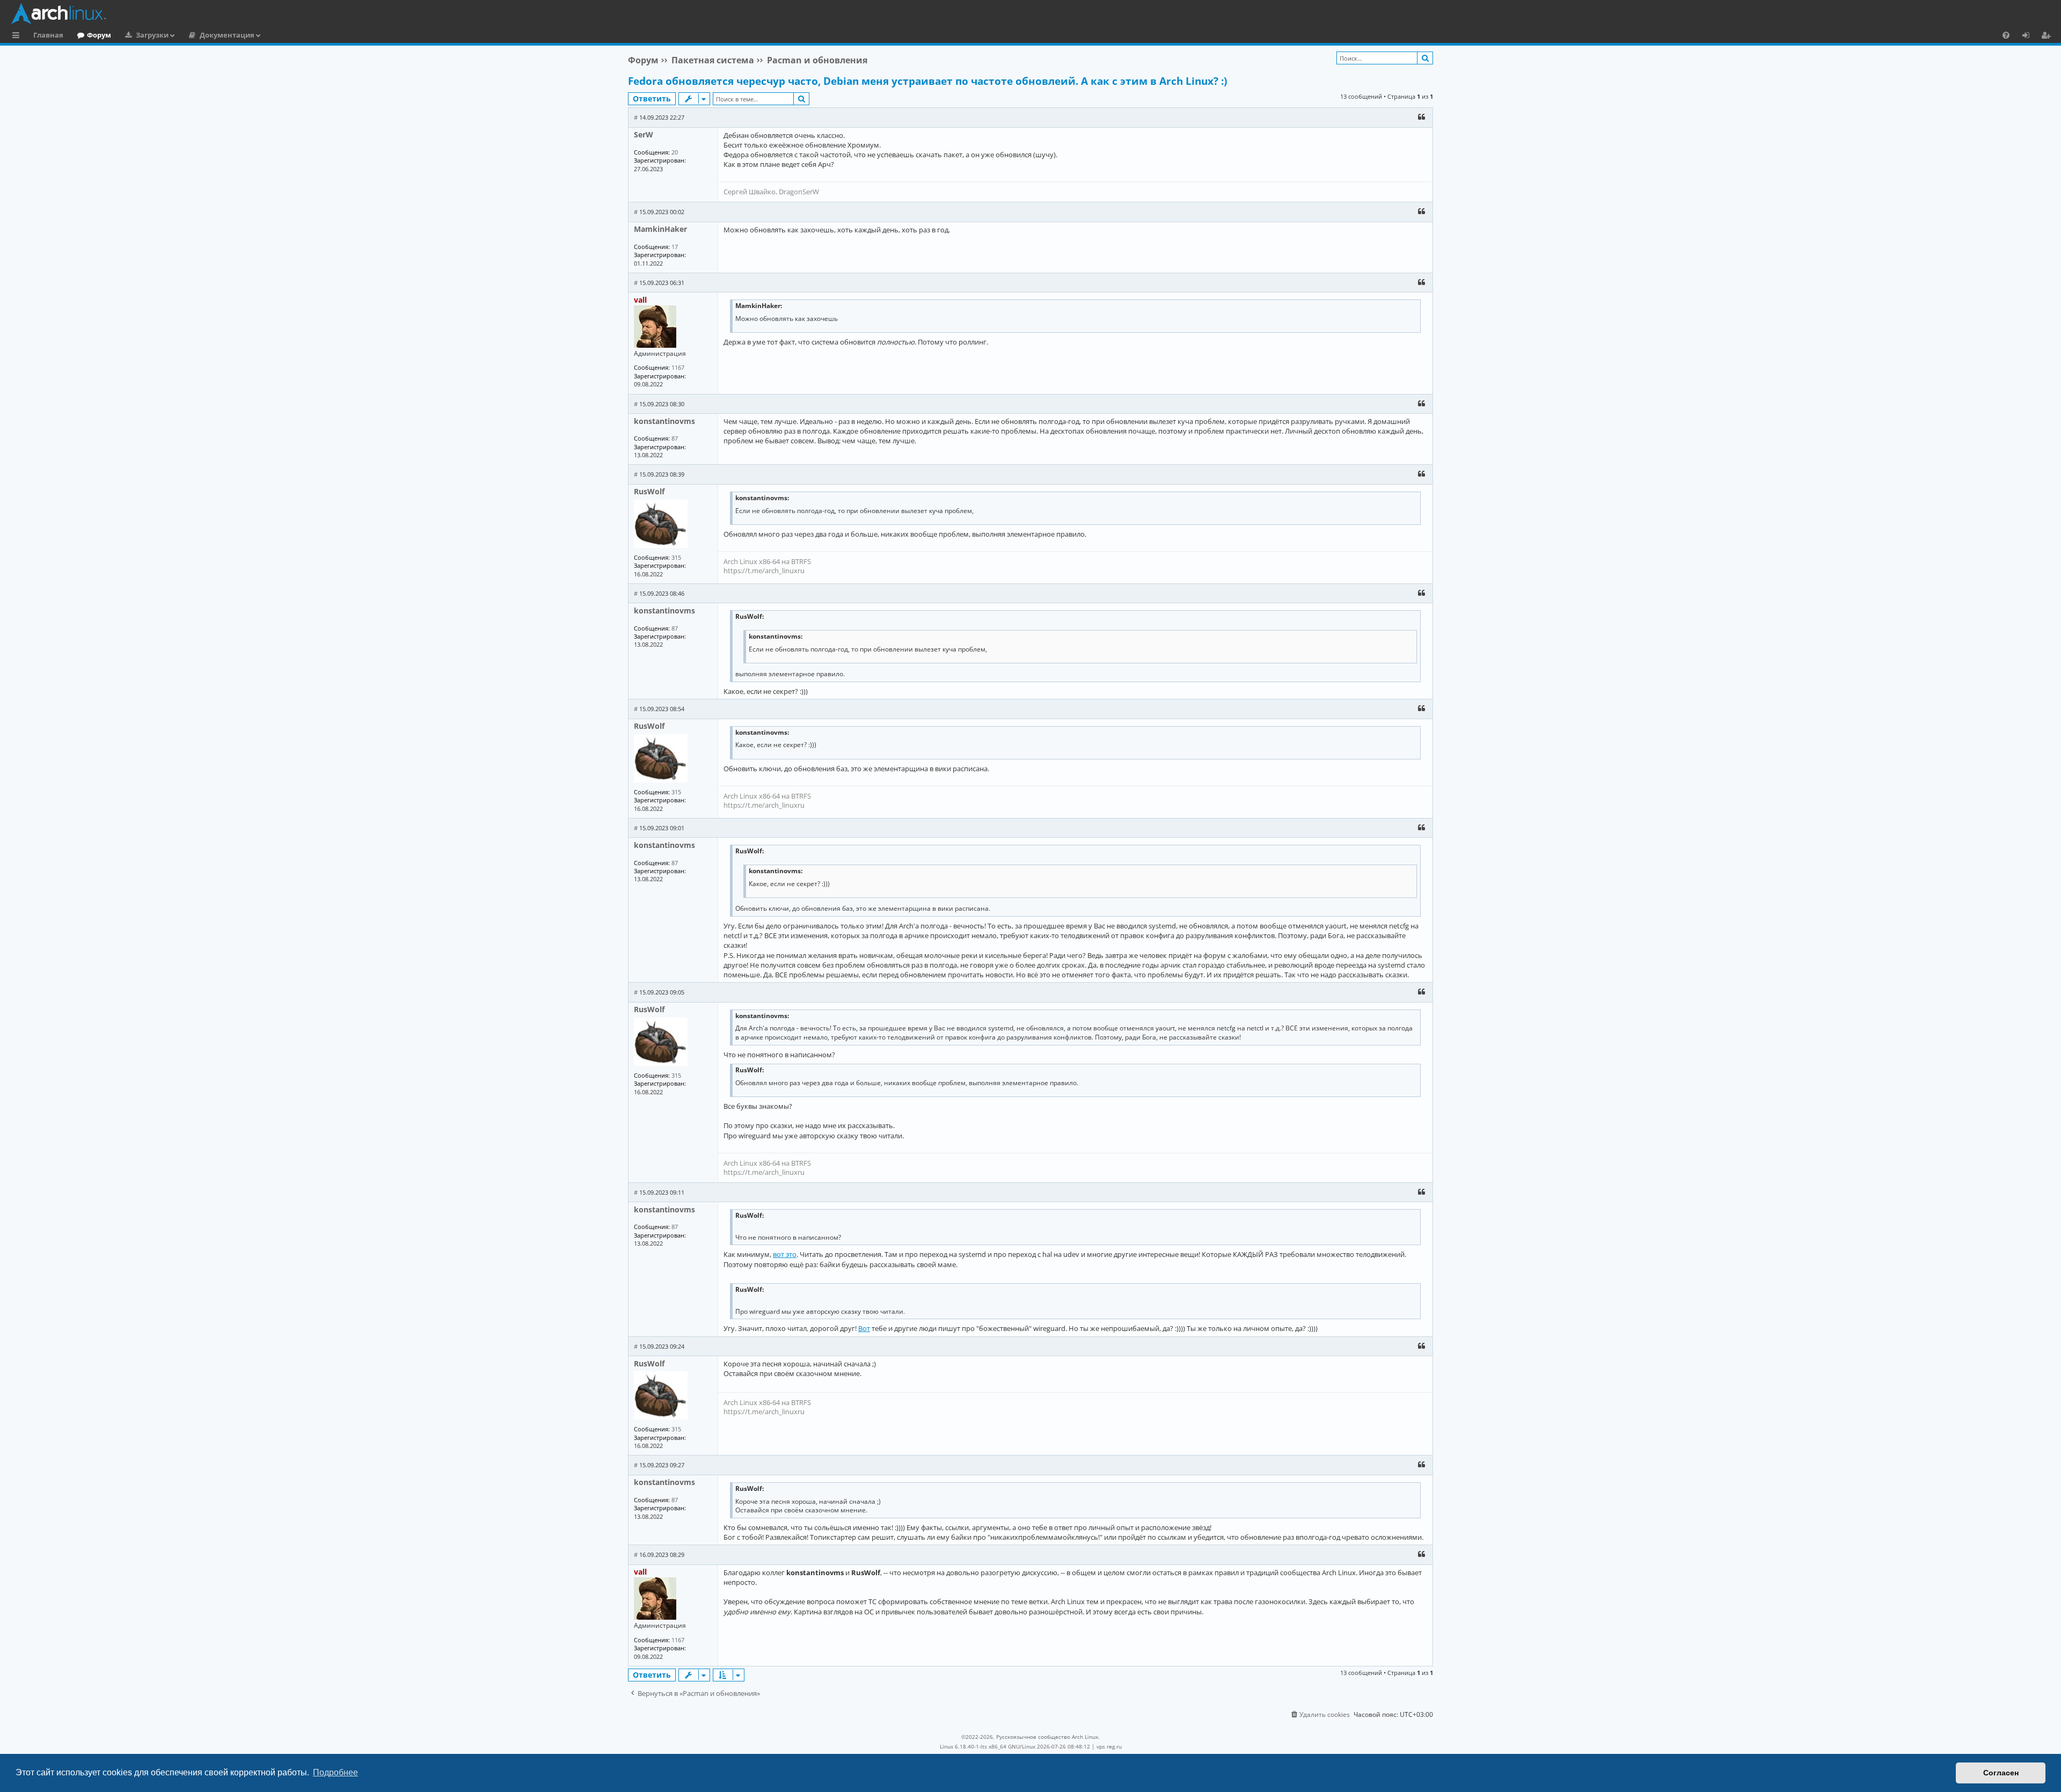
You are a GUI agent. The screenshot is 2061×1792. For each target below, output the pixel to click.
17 (675, 247)
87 (675, 438)
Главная (48, 35)
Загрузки (152, 35)
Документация (227, 35)
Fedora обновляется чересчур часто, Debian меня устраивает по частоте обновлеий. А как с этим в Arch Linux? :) (927, 81)
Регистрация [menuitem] (2048, 36)
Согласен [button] (2001, 1773)
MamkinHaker (660, 229)
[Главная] (1033, 13)
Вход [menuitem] (2030, 36)
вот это (785, 1254)
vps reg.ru (1109, 1746)
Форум (99, 35)
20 (675, 152)
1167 (678, 367)
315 (676, 557)
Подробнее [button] (335, 1772)
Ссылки (18, 36)
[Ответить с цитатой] (1421, 117)
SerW (644, 134)
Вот (864, 1328)
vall (640, 300)
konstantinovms (664, 421)
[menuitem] (2006, 35)
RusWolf (649, 491)
